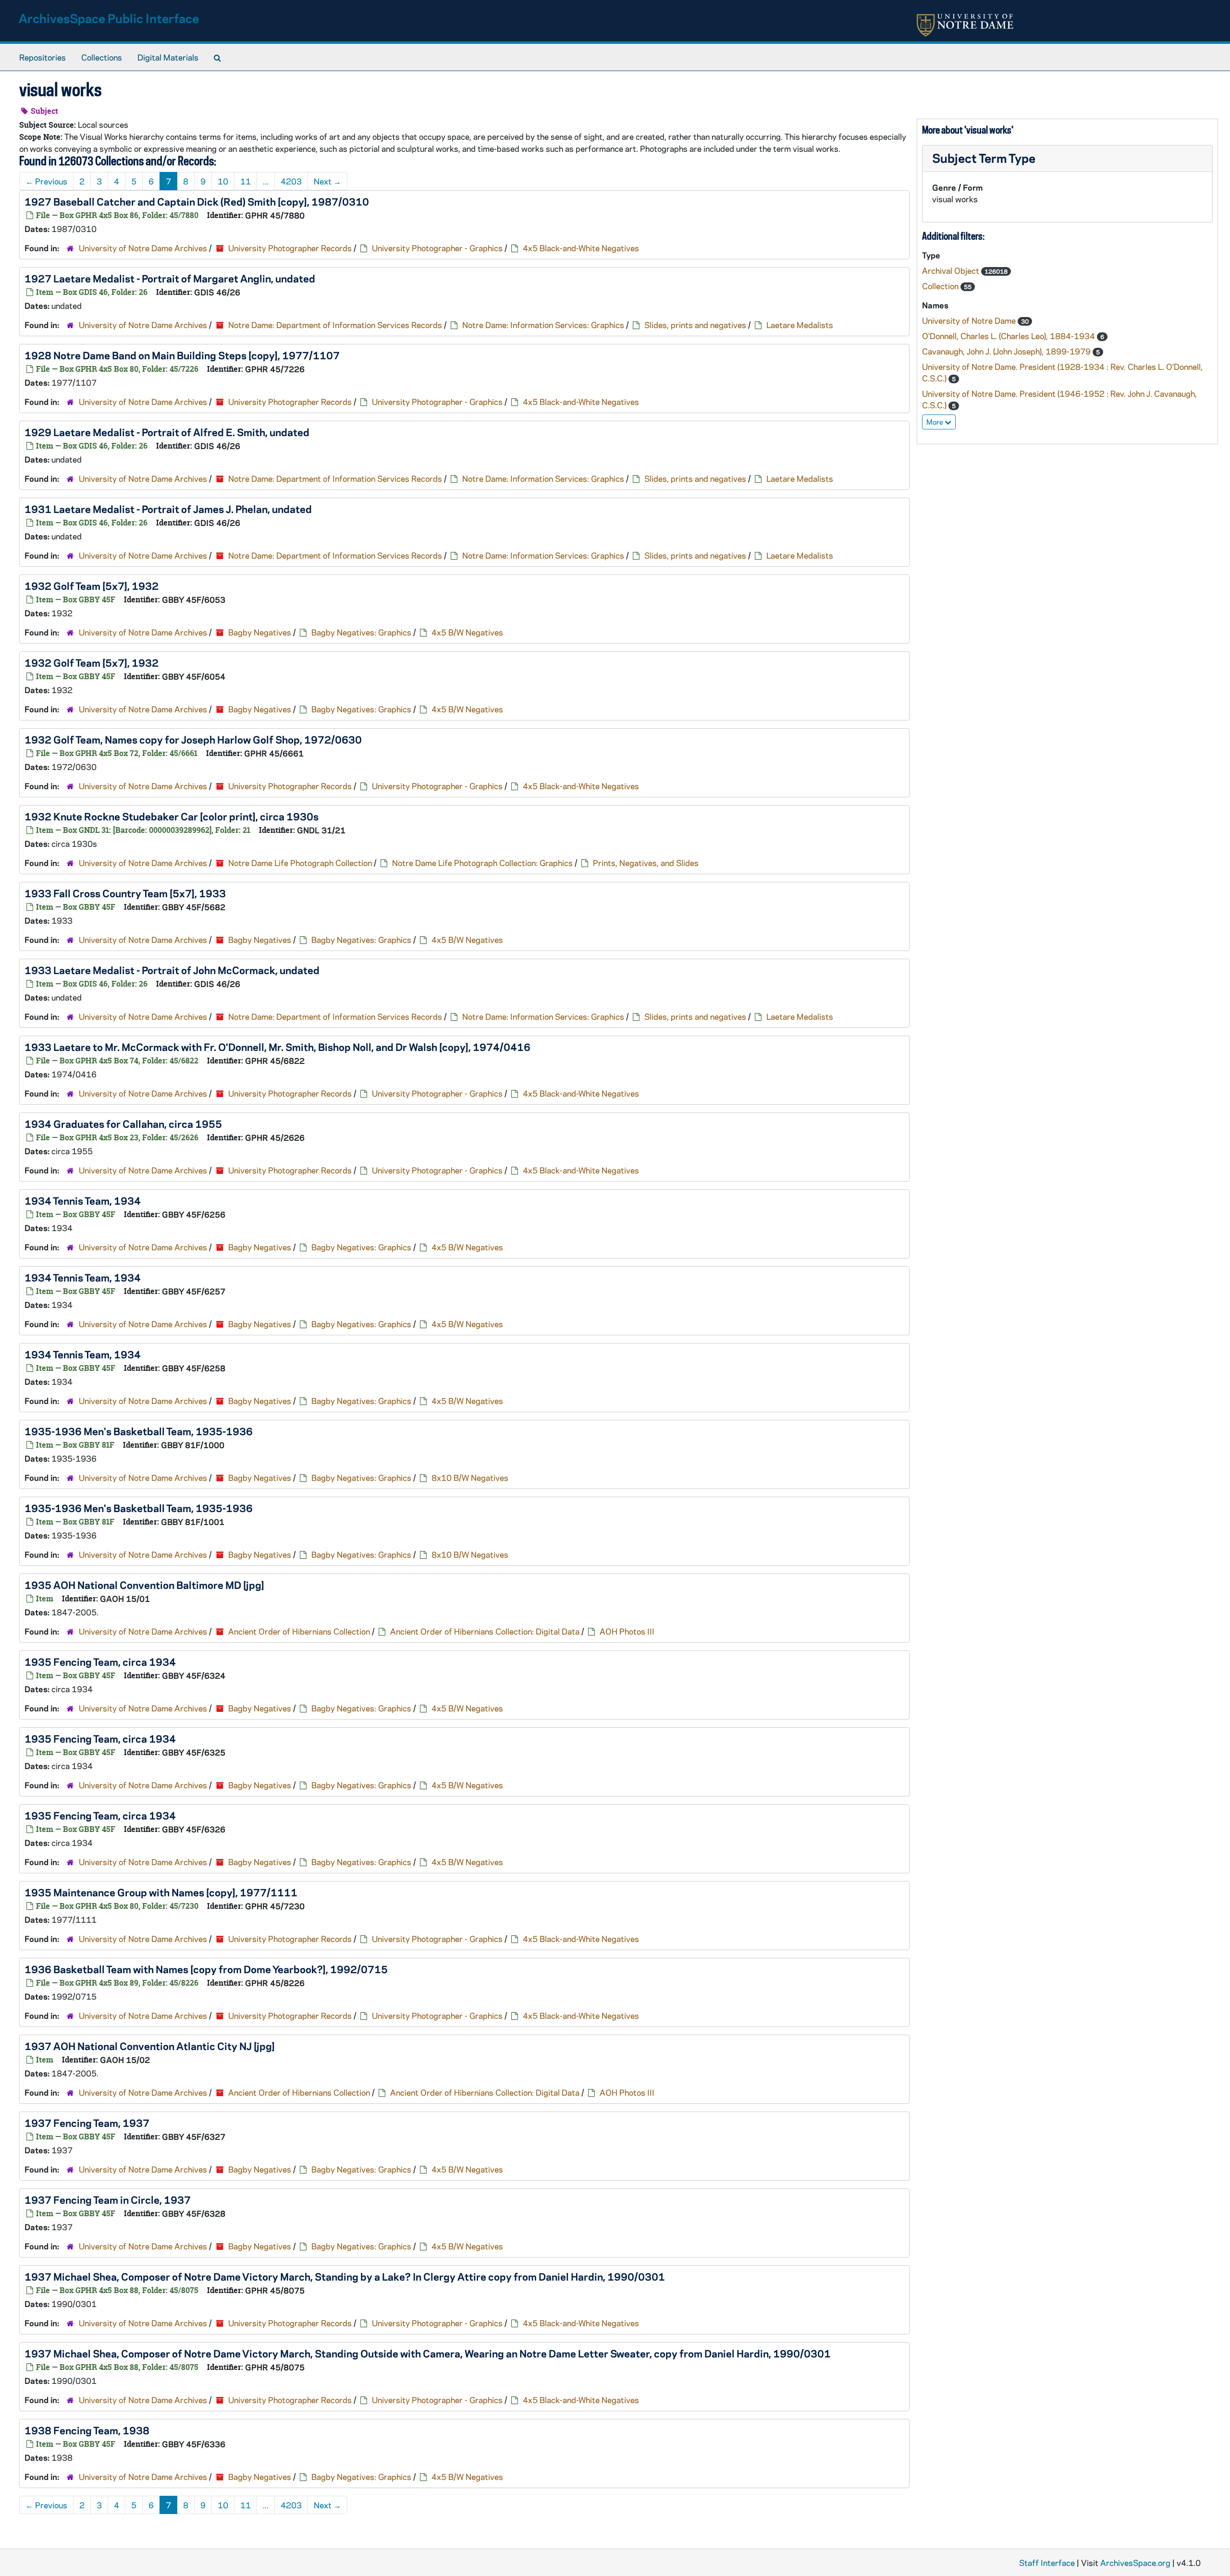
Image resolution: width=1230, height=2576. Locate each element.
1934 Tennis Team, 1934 (83, 1200)
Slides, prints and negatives (695, 325)
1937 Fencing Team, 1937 (87, 2123)
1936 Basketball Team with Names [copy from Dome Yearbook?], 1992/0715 (206, 1969)
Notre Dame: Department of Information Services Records (335, 325)
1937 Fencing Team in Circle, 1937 (108, 2199)
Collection (941, 286)
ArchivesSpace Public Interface (109, 18)
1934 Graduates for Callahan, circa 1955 (123, 1123)
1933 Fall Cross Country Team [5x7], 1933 (125, 893)
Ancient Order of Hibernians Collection (299, 1631)
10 (223, 181)
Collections (102, 57)
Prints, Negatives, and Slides (646, 863)
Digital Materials (168, 57)
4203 (291, 181)
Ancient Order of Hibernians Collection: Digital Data (485, 1631)
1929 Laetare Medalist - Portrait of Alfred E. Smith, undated (167, 432)
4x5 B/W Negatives (467, 632)
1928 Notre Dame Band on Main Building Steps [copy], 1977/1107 (182, 355)
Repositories (43, 57)
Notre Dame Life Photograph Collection (300, 863)
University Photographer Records (290, 248)
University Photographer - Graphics (437, 248)
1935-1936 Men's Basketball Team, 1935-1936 (139, 1431)
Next (327, 181)
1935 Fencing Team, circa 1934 (100, 1661)
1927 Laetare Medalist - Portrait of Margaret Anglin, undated (170, 278)
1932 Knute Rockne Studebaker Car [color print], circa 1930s (172, 816)
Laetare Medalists (800, 325)
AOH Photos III (627, 1631)
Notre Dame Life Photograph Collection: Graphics (482, 863)
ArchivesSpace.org (1135, 2563)
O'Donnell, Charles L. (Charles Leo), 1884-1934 (1009, 336)
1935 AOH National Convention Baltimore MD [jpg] (144, 1585)
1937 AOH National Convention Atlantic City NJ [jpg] (150, 2046)
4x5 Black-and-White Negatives (581, 248)
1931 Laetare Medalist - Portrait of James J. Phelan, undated (168, 509)
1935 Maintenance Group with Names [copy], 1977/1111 (161, 1892)
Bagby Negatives (260, 632)
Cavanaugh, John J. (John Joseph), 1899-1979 (1007, 351)
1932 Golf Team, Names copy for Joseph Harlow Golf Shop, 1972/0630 (193, 739)
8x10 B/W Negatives (470, 1477)
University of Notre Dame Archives (143, 248)
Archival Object (952, 270)
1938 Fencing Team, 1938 (87, 2430)
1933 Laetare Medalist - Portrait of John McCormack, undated (172, 970)
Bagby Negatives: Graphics (361, 632)
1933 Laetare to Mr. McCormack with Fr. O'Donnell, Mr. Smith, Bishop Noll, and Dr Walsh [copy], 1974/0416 (277, 1047)
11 (246, 181)
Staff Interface (1047, 2563)
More (935, 422)
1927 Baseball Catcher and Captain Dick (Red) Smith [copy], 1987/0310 (197, 201)
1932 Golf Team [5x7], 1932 (92, 586)
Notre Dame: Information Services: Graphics (543, 325)
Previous (46, 181)
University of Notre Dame (970, 320)
